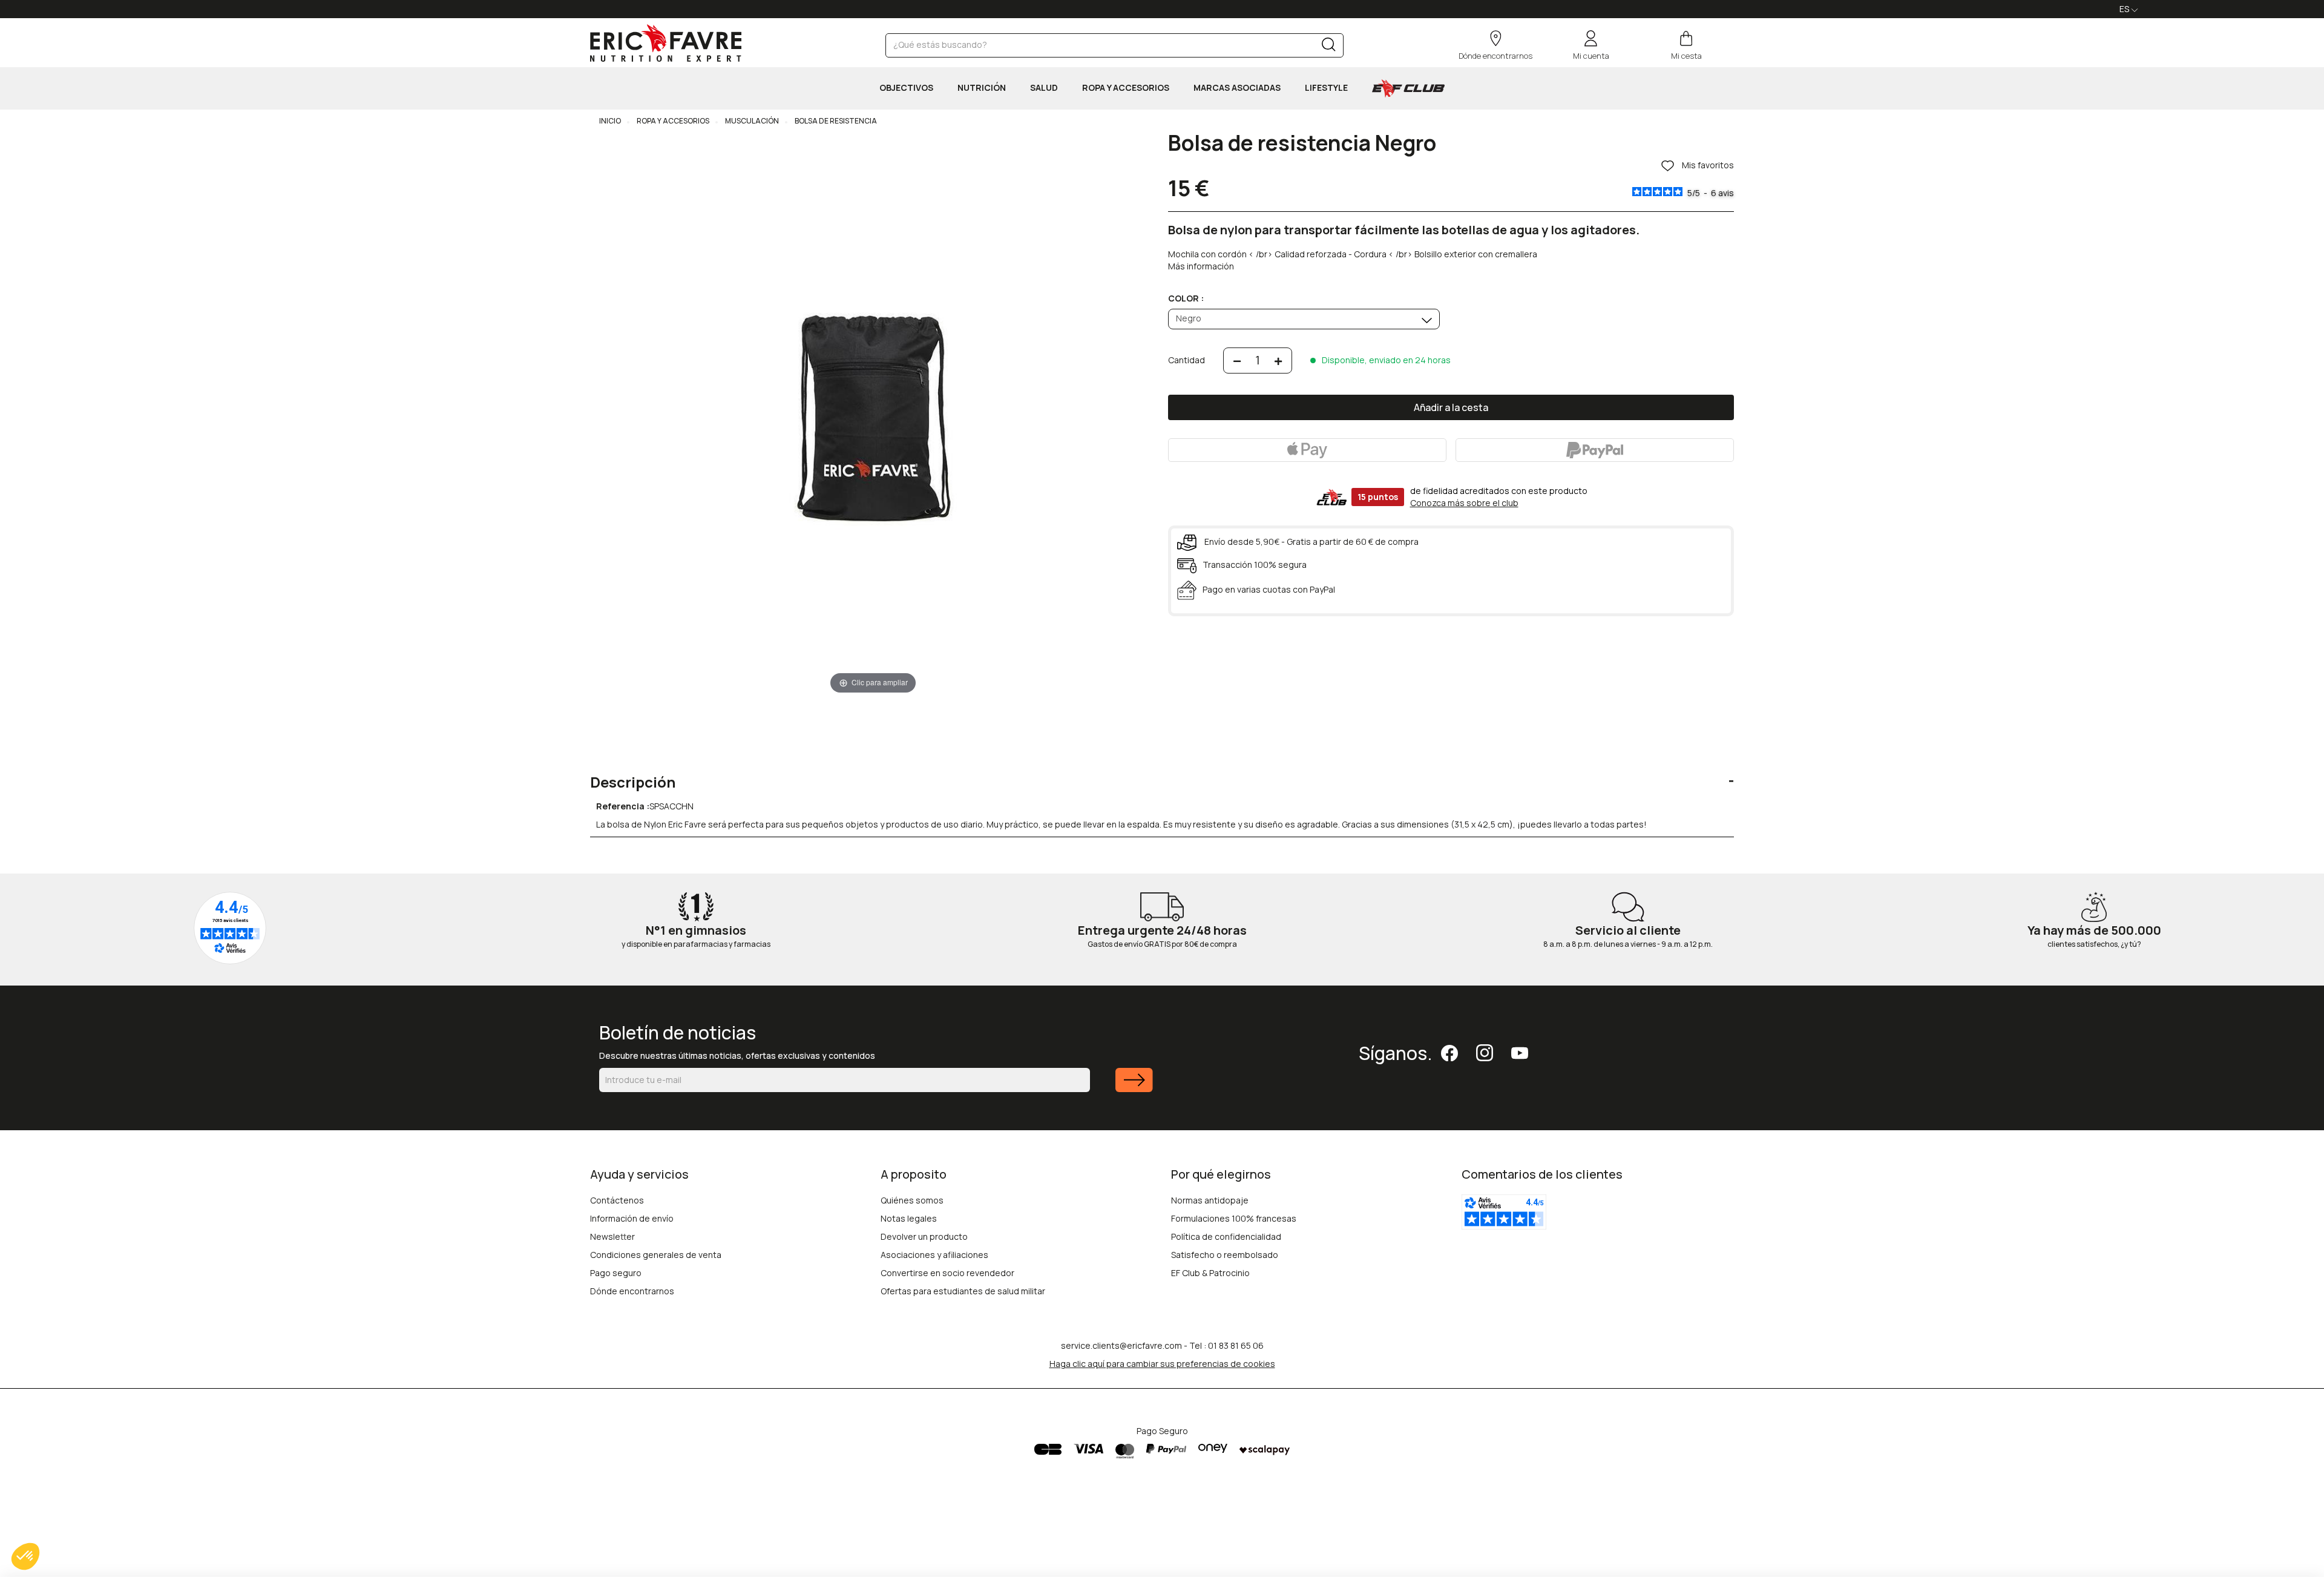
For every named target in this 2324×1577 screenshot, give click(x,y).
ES (2125, 9)
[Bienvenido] (666, 43)
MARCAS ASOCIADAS (1237, 87)
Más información (1201, 266)
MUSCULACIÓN (751, 121)
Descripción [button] (633, 782)
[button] (25, 1556)
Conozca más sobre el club (1464, 503)
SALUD (1044, 87)
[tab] (1162, 773)
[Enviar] (1134, 1088)
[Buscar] (1329, 47)
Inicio (610, 121)
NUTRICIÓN (982, 87)
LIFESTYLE (1326, 87)
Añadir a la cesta (1451, 407)
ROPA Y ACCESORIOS (1126, 87)
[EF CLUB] (1408, 88)
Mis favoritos (1707, 166)
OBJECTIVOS (906, 87)
